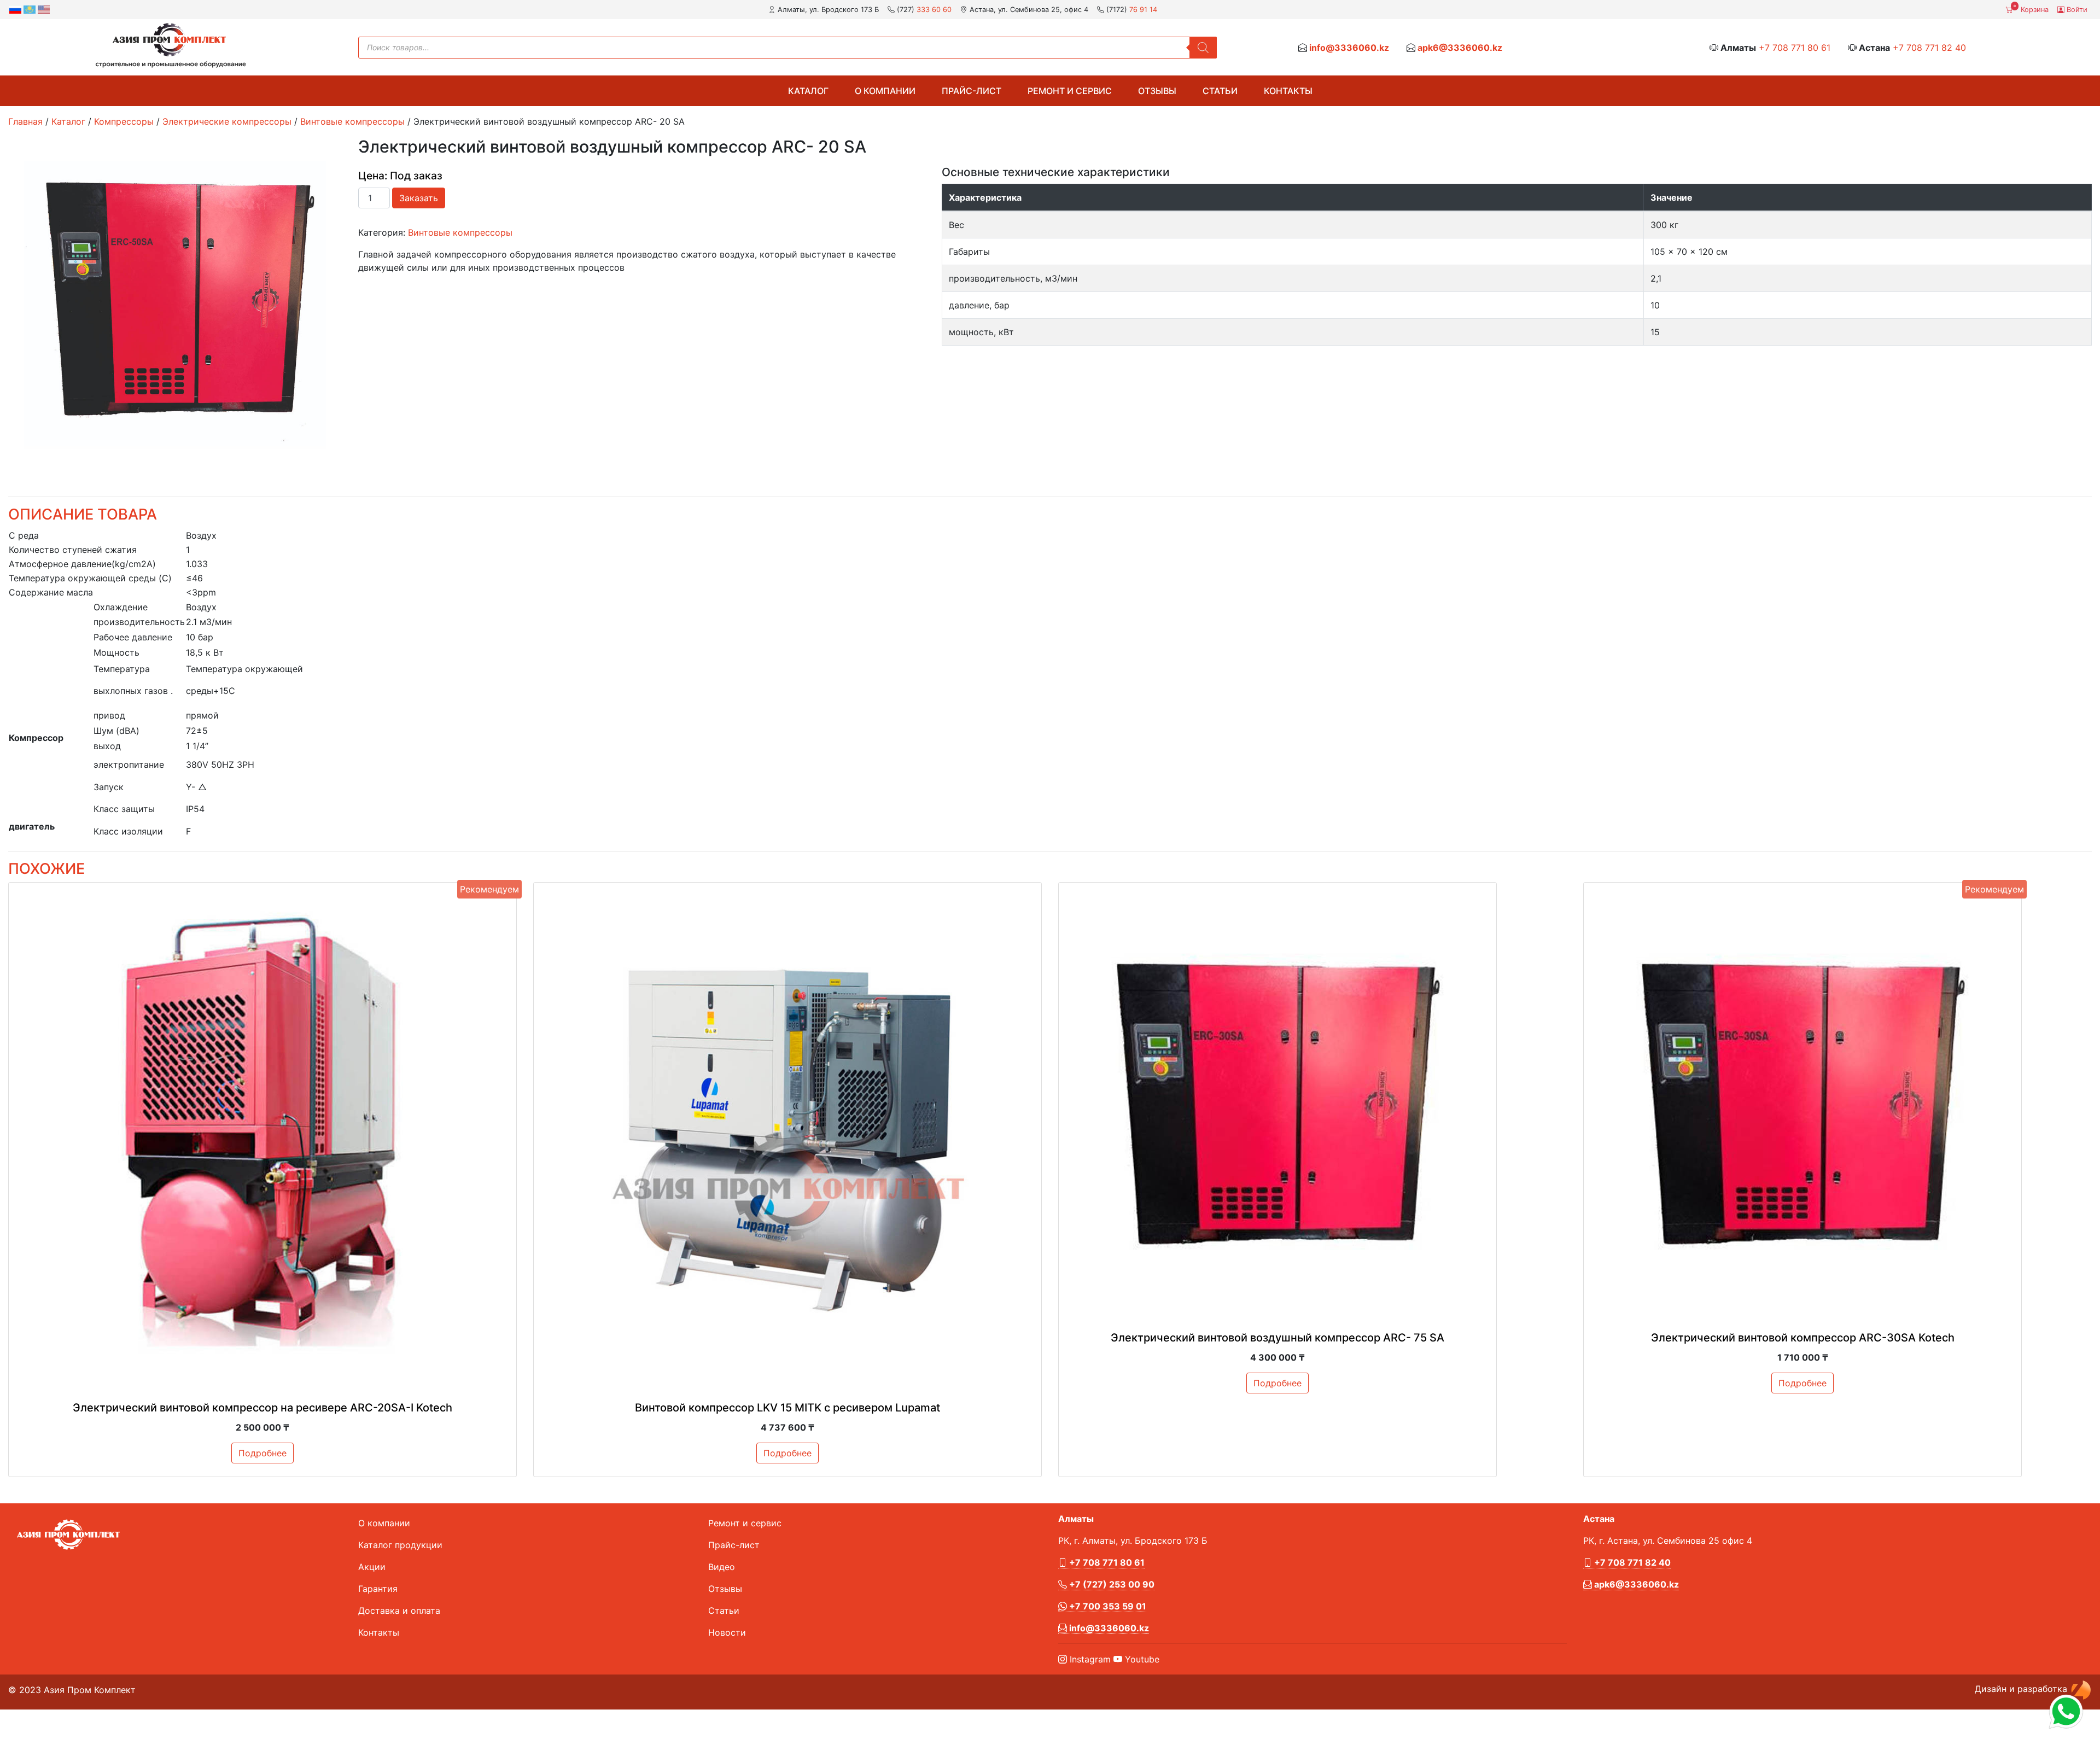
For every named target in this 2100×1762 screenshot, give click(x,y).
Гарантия (378, 1589)
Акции (372, 1567)
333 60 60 (934, 10)
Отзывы (1157, 91)
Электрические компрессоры (227, 121)
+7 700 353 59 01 (1107, 1606)
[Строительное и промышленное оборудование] (171, 45)
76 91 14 (1143, 10)
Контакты (1288, 91)
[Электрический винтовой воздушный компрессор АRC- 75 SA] (1277, 1101)
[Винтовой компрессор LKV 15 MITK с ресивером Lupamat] (787, 1136)
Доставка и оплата (399, 1611)
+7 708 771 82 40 (1929, 48)
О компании (885, 91)
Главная (25, 121)
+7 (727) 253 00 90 (1111, 1584)
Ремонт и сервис (1070, 91)
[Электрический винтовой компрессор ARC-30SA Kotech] (1802, 1101)
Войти (2076, 10)
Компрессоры (124, 121)
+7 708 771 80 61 (1795, 48)
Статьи (1220, 91)
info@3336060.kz (1349, 48)
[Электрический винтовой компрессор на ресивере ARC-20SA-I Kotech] (262, 1136)
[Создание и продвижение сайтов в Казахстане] (2081, 1689)
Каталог (808, 91)
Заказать (419, 198)
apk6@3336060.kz (1460, 48)
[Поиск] (1203, 48)
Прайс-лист (972, 91)
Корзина (2031, 9)
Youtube (1141, 1659)
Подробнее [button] (262, 1453)
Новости (727, 1632)
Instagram (1089, 1659)
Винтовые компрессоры (352, 121)
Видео (722, 1567)
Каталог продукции (400, 1545)
